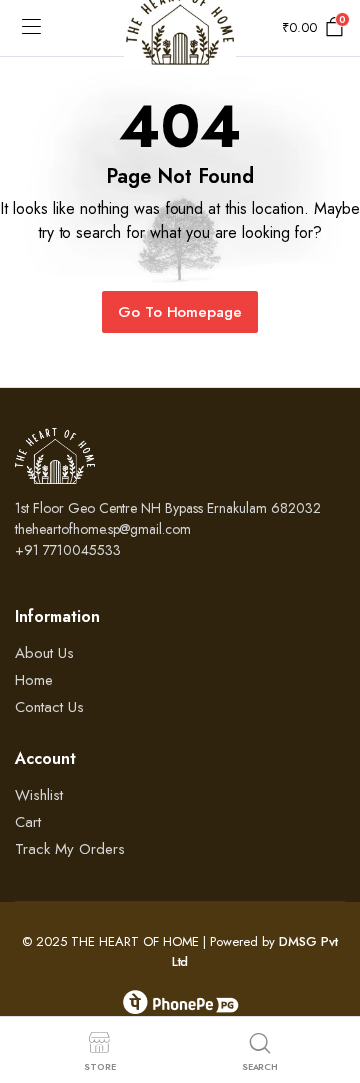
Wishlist (39, 795)
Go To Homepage (180, 312)
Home (34, 680)
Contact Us (49, 707)
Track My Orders (70, 849)
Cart (28, 822)
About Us (44, 653)
